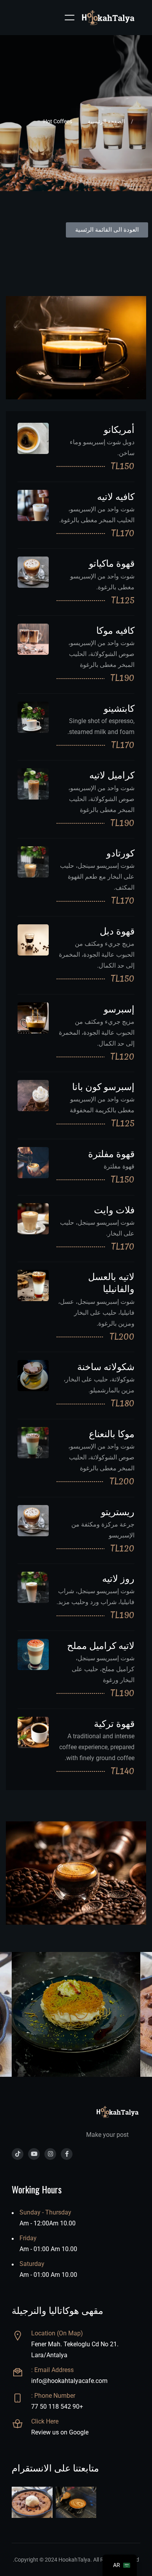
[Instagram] (50, 2154)
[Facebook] (67, 2154)
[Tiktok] (18, 2154)
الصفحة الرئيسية (106, 121)
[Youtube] (34, 2154)
